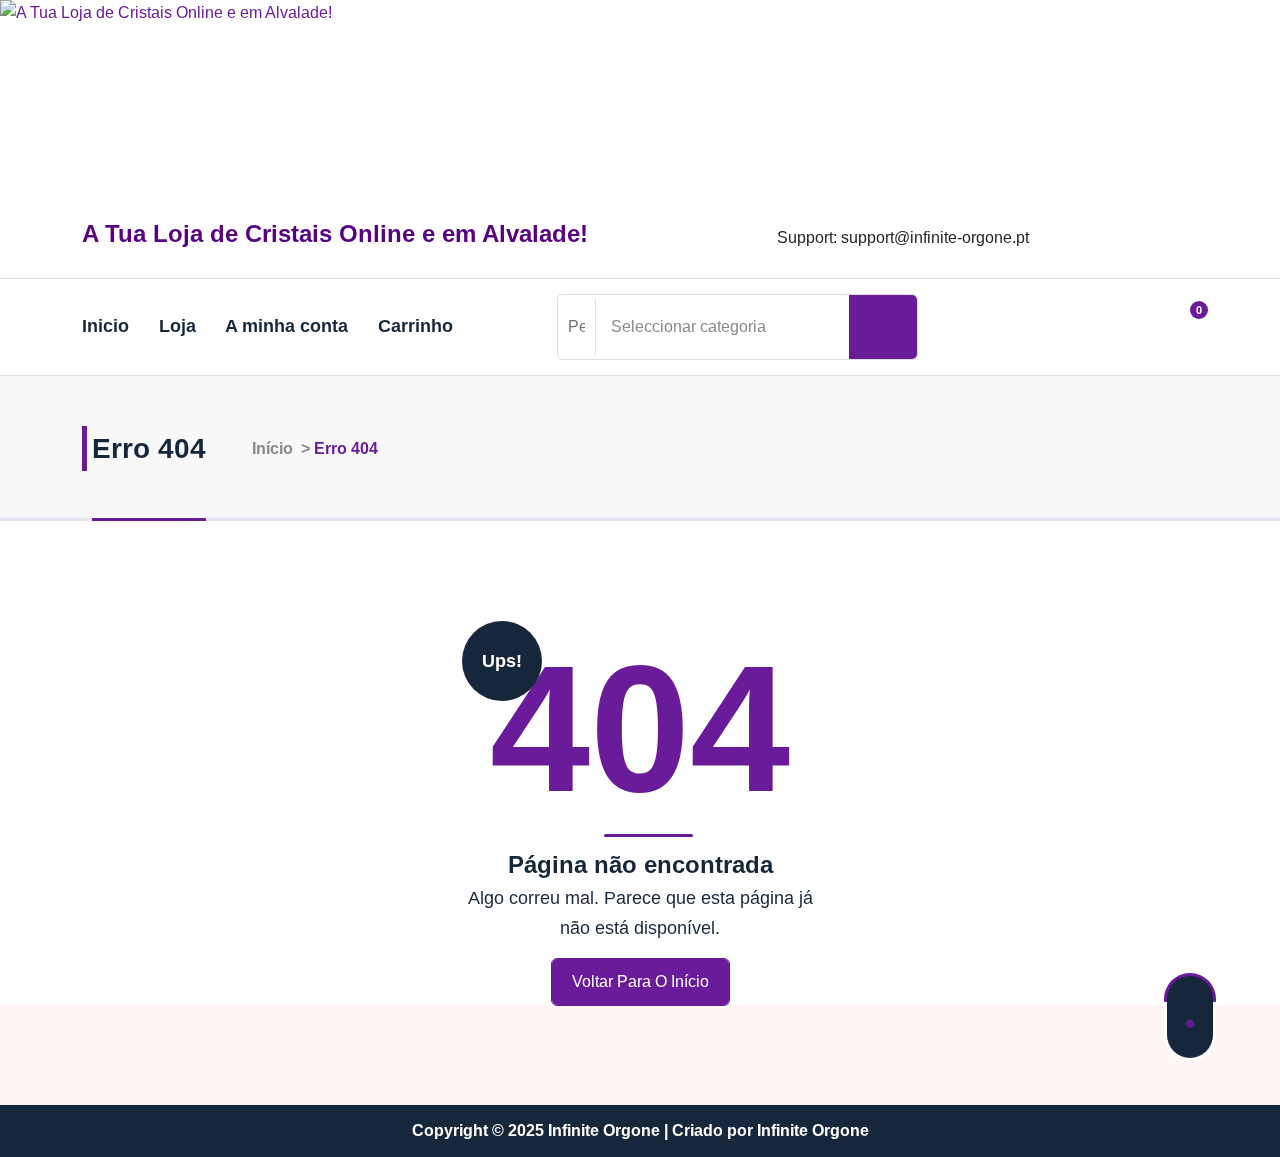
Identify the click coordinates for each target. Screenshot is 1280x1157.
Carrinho (415, 326)
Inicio (105, 326)
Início (270, 448)
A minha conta (286, 326)
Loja (177, 326)
